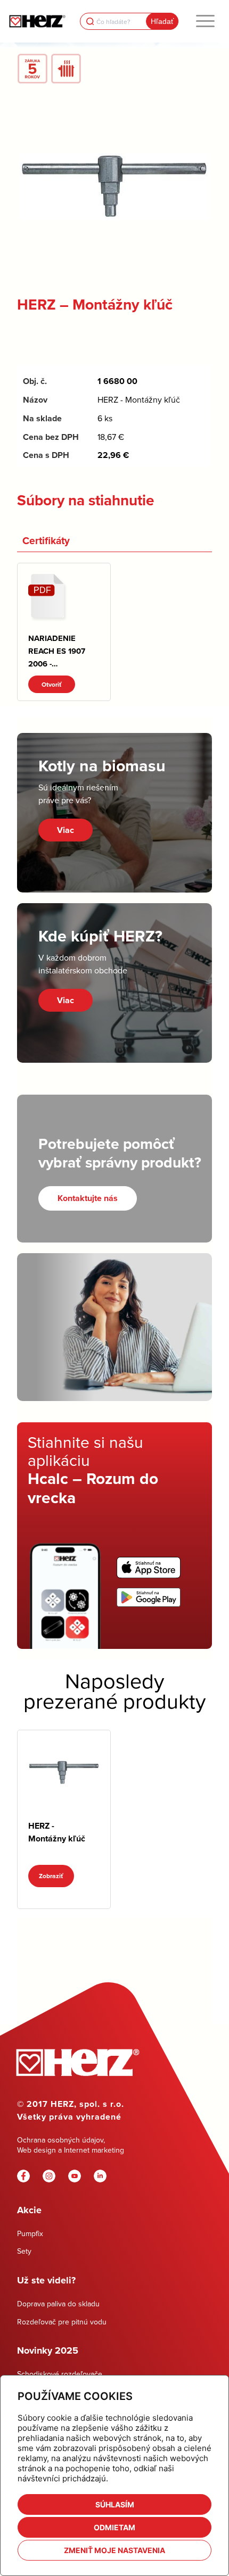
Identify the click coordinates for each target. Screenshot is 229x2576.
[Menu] (205, 21)
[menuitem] (205, 21)
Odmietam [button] (114, 2527)
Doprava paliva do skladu (58, 2304)
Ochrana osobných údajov (60, 2140)
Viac (66, 830)
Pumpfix (30, 2233)
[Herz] (37, 21)
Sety (24, 2251)
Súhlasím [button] (115, 2504)
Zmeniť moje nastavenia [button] (114, 2550)
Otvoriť (52, 684)
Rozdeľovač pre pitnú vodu (62, 2322)
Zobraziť (51, 1876)
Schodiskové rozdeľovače (60, 2374)
